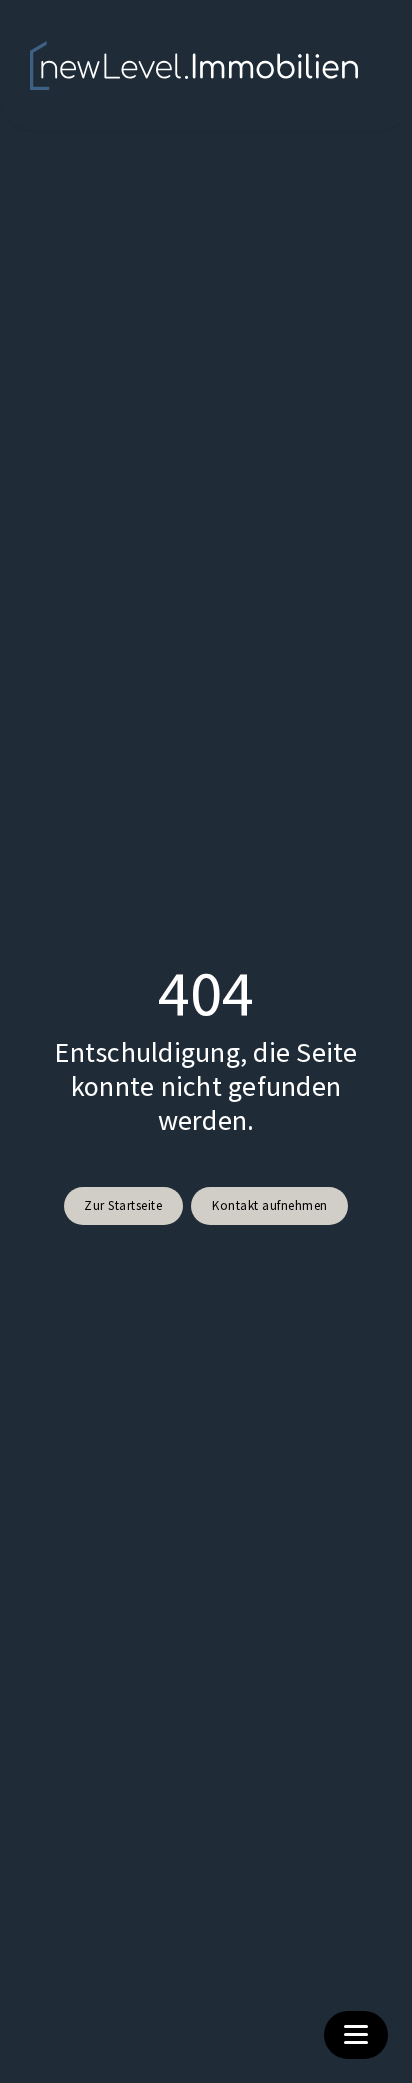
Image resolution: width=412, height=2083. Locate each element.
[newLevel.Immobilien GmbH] (194, 66)
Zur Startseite (123, 1205)
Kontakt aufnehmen (270, 1205)
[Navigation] (356, 2035)
